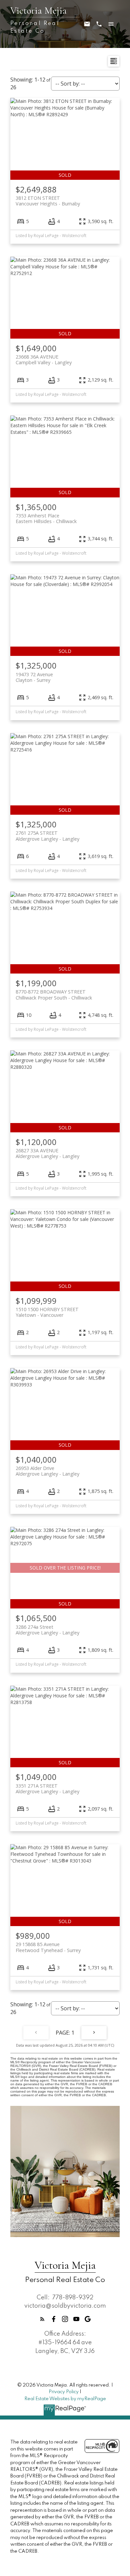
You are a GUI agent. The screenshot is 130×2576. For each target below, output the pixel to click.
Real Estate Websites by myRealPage (65, 2399)
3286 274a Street (47, 1630)
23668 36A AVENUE (44, 360)
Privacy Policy (64, 2392)
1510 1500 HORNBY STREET (47, 1312)
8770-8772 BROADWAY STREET (54, 995)
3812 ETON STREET (48, 201)
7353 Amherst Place (46, 518)
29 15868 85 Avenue (48, 1947)
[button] (42, 2319)
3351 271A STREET (47, 1789)
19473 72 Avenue (34, 677)
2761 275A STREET (47, 836)
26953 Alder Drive (47, 1471)
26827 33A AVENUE (47, 1153)
